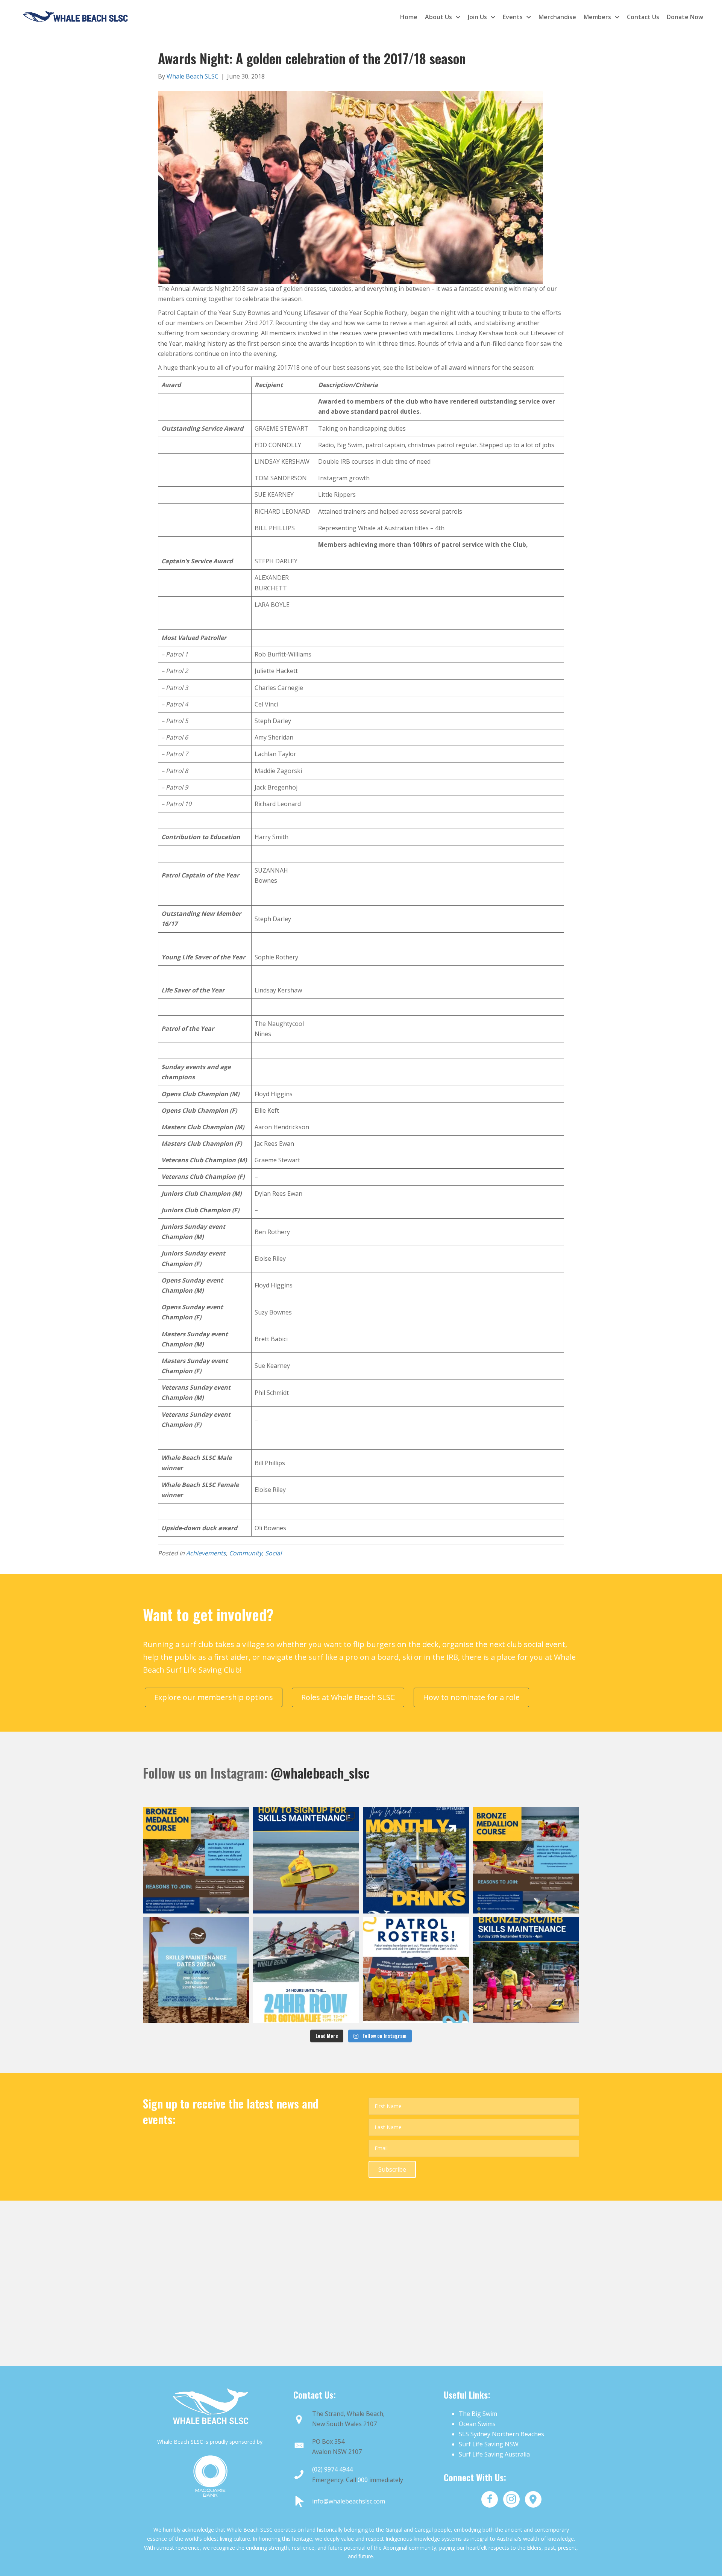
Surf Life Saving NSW (489, 2444)
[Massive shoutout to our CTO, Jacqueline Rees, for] (306, 1860)
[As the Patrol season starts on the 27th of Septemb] (196, 1970)
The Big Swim (478, 2414)
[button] (392, 2169)
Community (246, 1553)
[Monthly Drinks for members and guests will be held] (416, 1860)
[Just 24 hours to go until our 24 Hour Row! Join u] (306, 1970)
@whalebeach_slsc (320, 1773)
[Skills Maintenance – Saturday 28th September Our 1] (526, 1970)
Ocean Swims (477, 2424)
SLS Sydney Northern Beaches (501, 2434)
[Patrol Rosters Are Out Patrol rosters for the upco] (416, 1970)
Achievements (206, 1553)
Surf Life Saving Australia (494, 2454)
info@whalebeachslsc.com (349, 2501)
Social (273, 1553)
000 (363, 2480)
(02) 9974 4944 (332, 2469)
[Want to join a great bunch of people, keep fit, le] (196, 1860)
